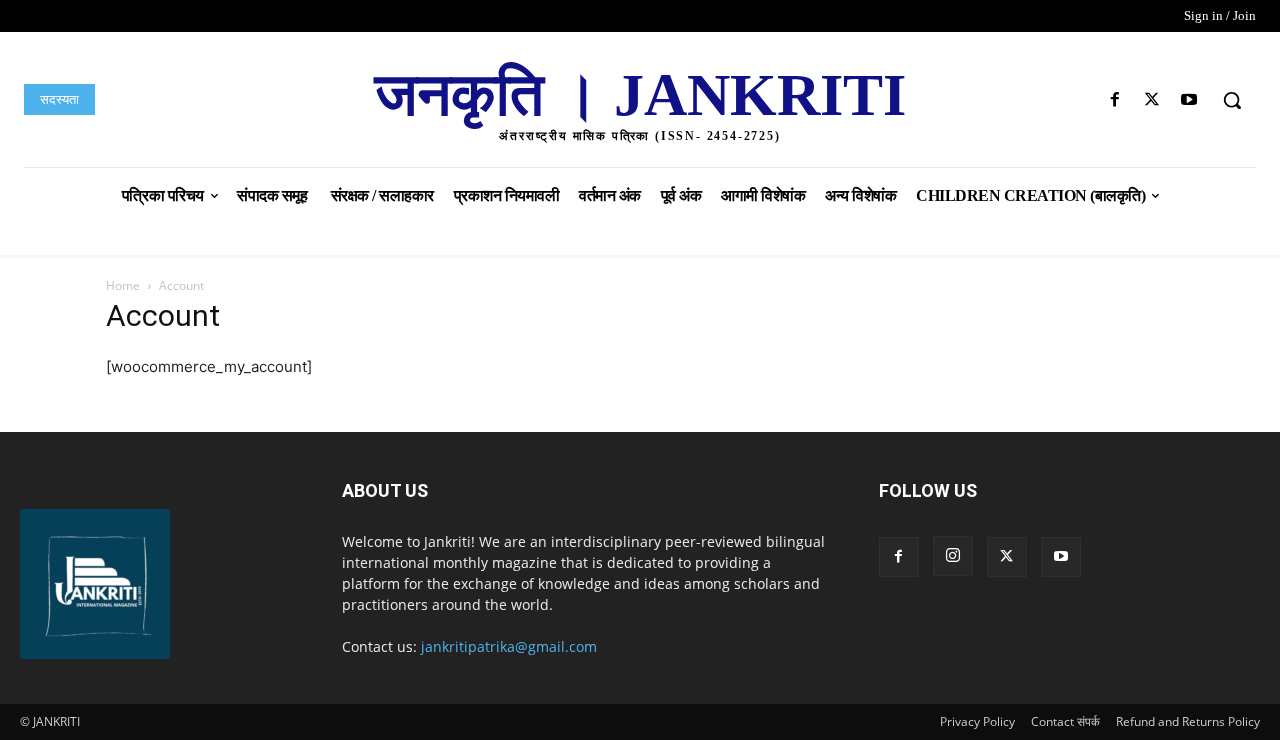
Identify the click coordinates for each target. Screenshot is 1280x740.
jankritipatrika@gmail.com (509, 646)
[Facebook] (1114, 100)
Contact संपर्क (1065, 721)
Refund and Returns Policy (1188, 721)
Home (123, 285)
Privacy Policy (977, 721)
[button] (1232, 100)
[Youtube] (1189, 100)
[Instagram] (953, 556)
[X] (1152, 100)
